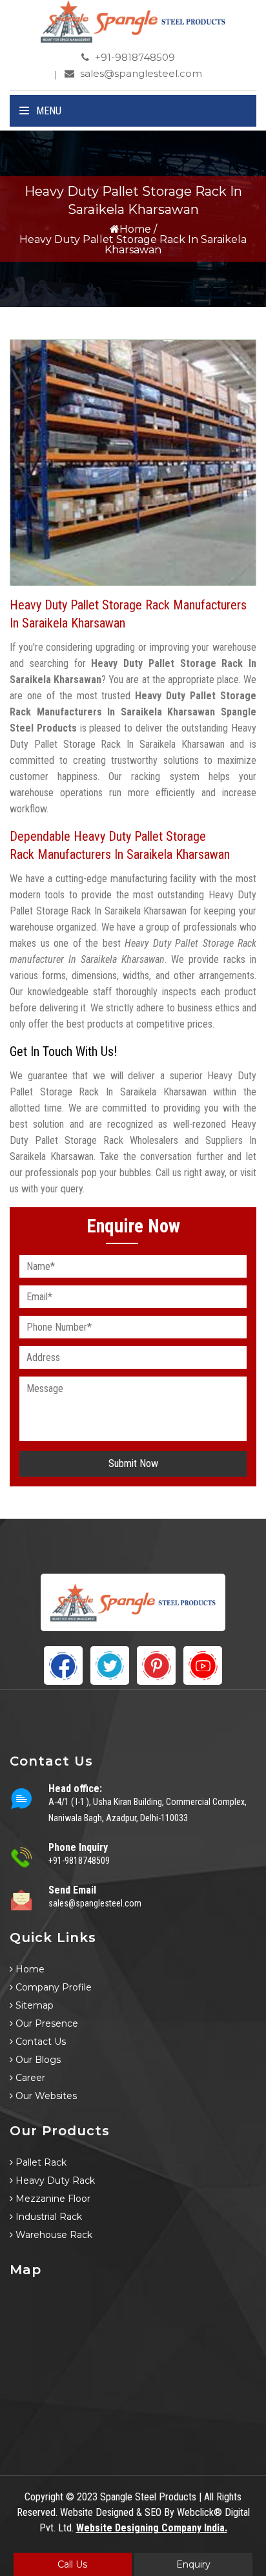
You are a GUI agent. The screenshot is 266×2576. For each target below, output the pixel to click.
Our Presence (46, 2023)
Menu (47, 111)
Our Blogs (37, 2060)
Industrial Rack (47, 2217)
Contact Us (39, 2042)
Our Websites (45, 2096)
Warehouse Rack (53, 2235)
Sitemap (33, 2005)
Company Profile (52, 1987)
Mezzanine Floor (52, 2199)
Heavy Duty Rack (54, 2180)
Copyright (44, 2497)
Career (29, 2078)
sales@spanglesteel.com (140, 73)
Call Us (72, 2564)
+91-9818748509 (134, 57)
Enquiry (193, 2564)
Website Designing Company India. (152, 2528)
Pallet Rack (40, 2162)
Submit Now (133, 1463)
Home (135, 229)
